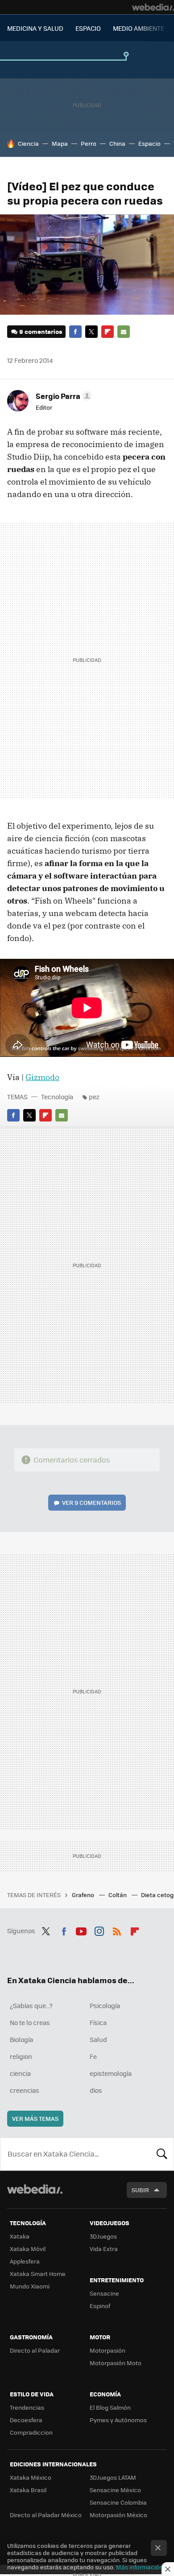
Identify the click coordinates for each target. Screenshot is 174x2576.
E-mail (124, 332)
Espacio (149, 143)
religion (21, 2056)
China (117, 143)
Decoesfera (26, 2420)
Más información (139, 2567)
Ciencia (28, 143)
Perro (89, 143)
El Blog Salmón (110, 2407)
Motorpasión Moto (116, 2363)
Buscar (162, 2154)
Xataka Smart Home (38, 2274)
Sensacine (104, 2293)
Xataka (20, 2236)
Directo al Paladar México (46, 2515)
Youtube (81, 1930)
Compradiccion (31, 2432)
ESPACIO (88, 28)
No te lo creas (30, 2022)
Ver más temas (35, 2118)
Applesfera (25, 2261)
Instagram (99, 1930)
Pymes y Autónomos (118, 2420)
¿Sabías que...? (31, 2005)
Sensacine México (115, 2490)
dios (96, 2090)
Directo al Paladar (35, 2350)
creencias (25, 2090)
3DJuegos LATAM (113, 2477)
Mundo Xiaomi (30, 2286)
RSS (117, 1930)
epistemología (111, 2073)
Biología (21, 2039)
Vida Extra (104, 2249)
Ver (91, 1502)
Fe (93, 2056)
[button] (62, 396)
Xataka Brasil (28, 2490)
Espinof (100, 2306)
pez (94, 1097)
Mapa (60, 143)
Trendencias (27, 2407)
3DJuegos (103, 2236)
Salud (98, 2039)
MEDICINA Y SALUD (35, 28)
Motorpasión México (118, 2515)
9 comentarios (41, 331)
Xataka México (31, 2477)
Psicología (105, 2005)
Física (98, 2022)
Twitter (91, 332)
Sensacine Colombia (118, 2502)
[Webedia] (153, 7)
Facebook (75, 332)
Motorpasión (108, 2350)
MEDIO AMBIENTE (139, 28)
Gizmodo (42, 1077)
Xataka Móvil (28, 2249)
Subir (140, 2190)
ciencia (20, 2073)
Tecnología (57, 1097)
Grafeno (84, 1895)
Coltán (118, 1895)
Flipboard (108, 332)
